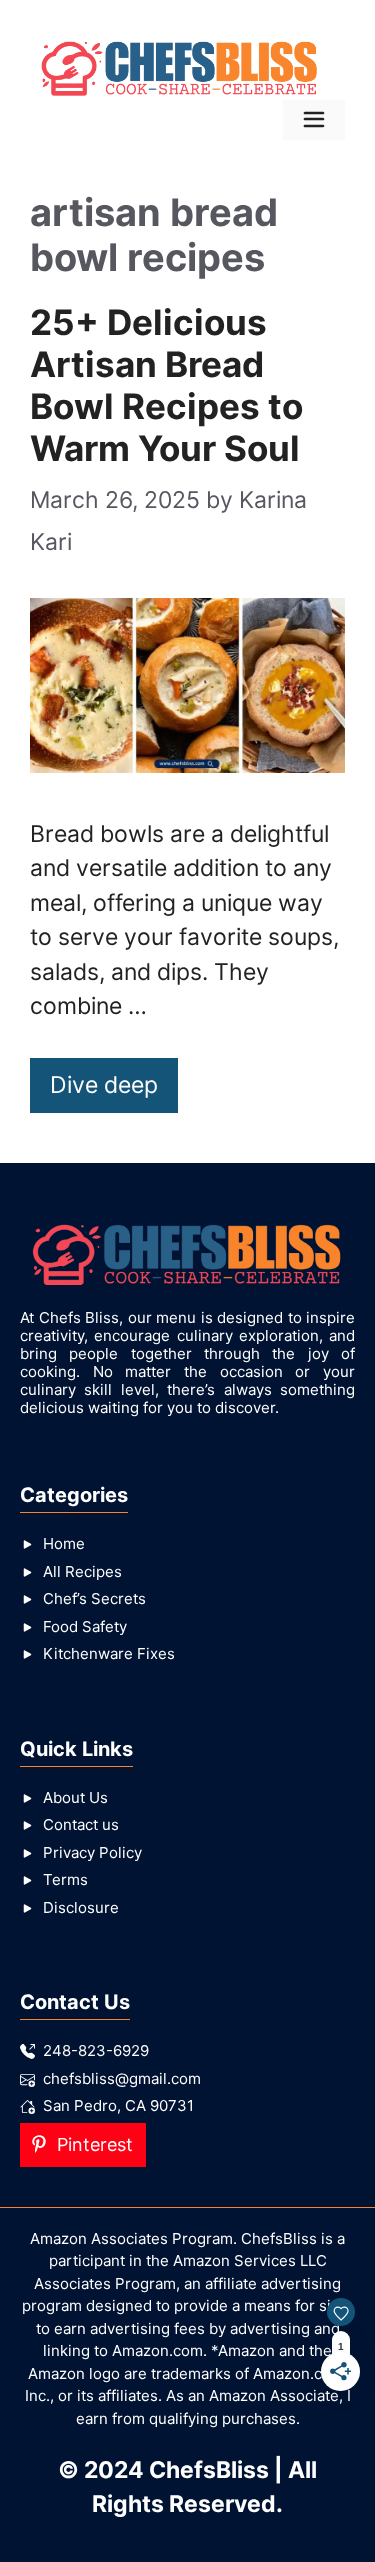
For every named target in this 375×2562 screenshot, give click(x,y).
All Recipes (82, 1571)
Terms (65, 1879)
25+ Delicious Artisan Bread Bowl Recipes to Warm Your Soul (166, 385)
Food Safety (85, 1626)
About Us (75, 1797)
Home (64, 1543)
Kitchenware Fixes (109, 1653)
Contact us (81, 1824)
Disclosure (81, 1907)
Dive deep (104, 1085)
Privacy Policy (92, 1852)
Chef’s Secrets (94, 1598)
